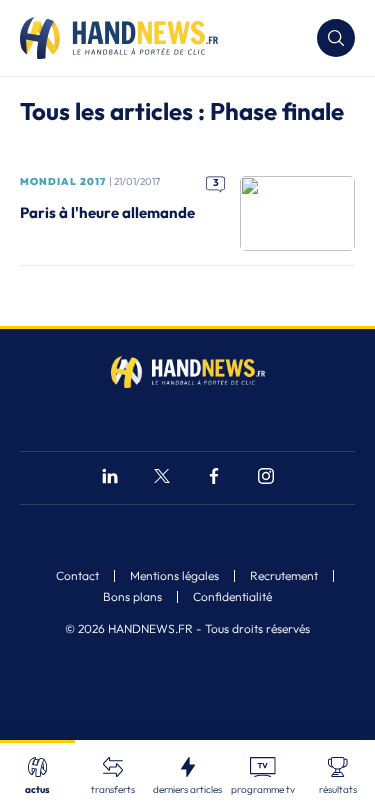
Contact (77, 576)
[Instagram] (266, 478)
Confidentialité (232, 597)
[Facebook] (214, 478)
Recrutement (284, 576)
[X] (162, 478)
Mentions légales (174, 576)
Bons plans (132, 597)
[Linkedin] (110, 478)
